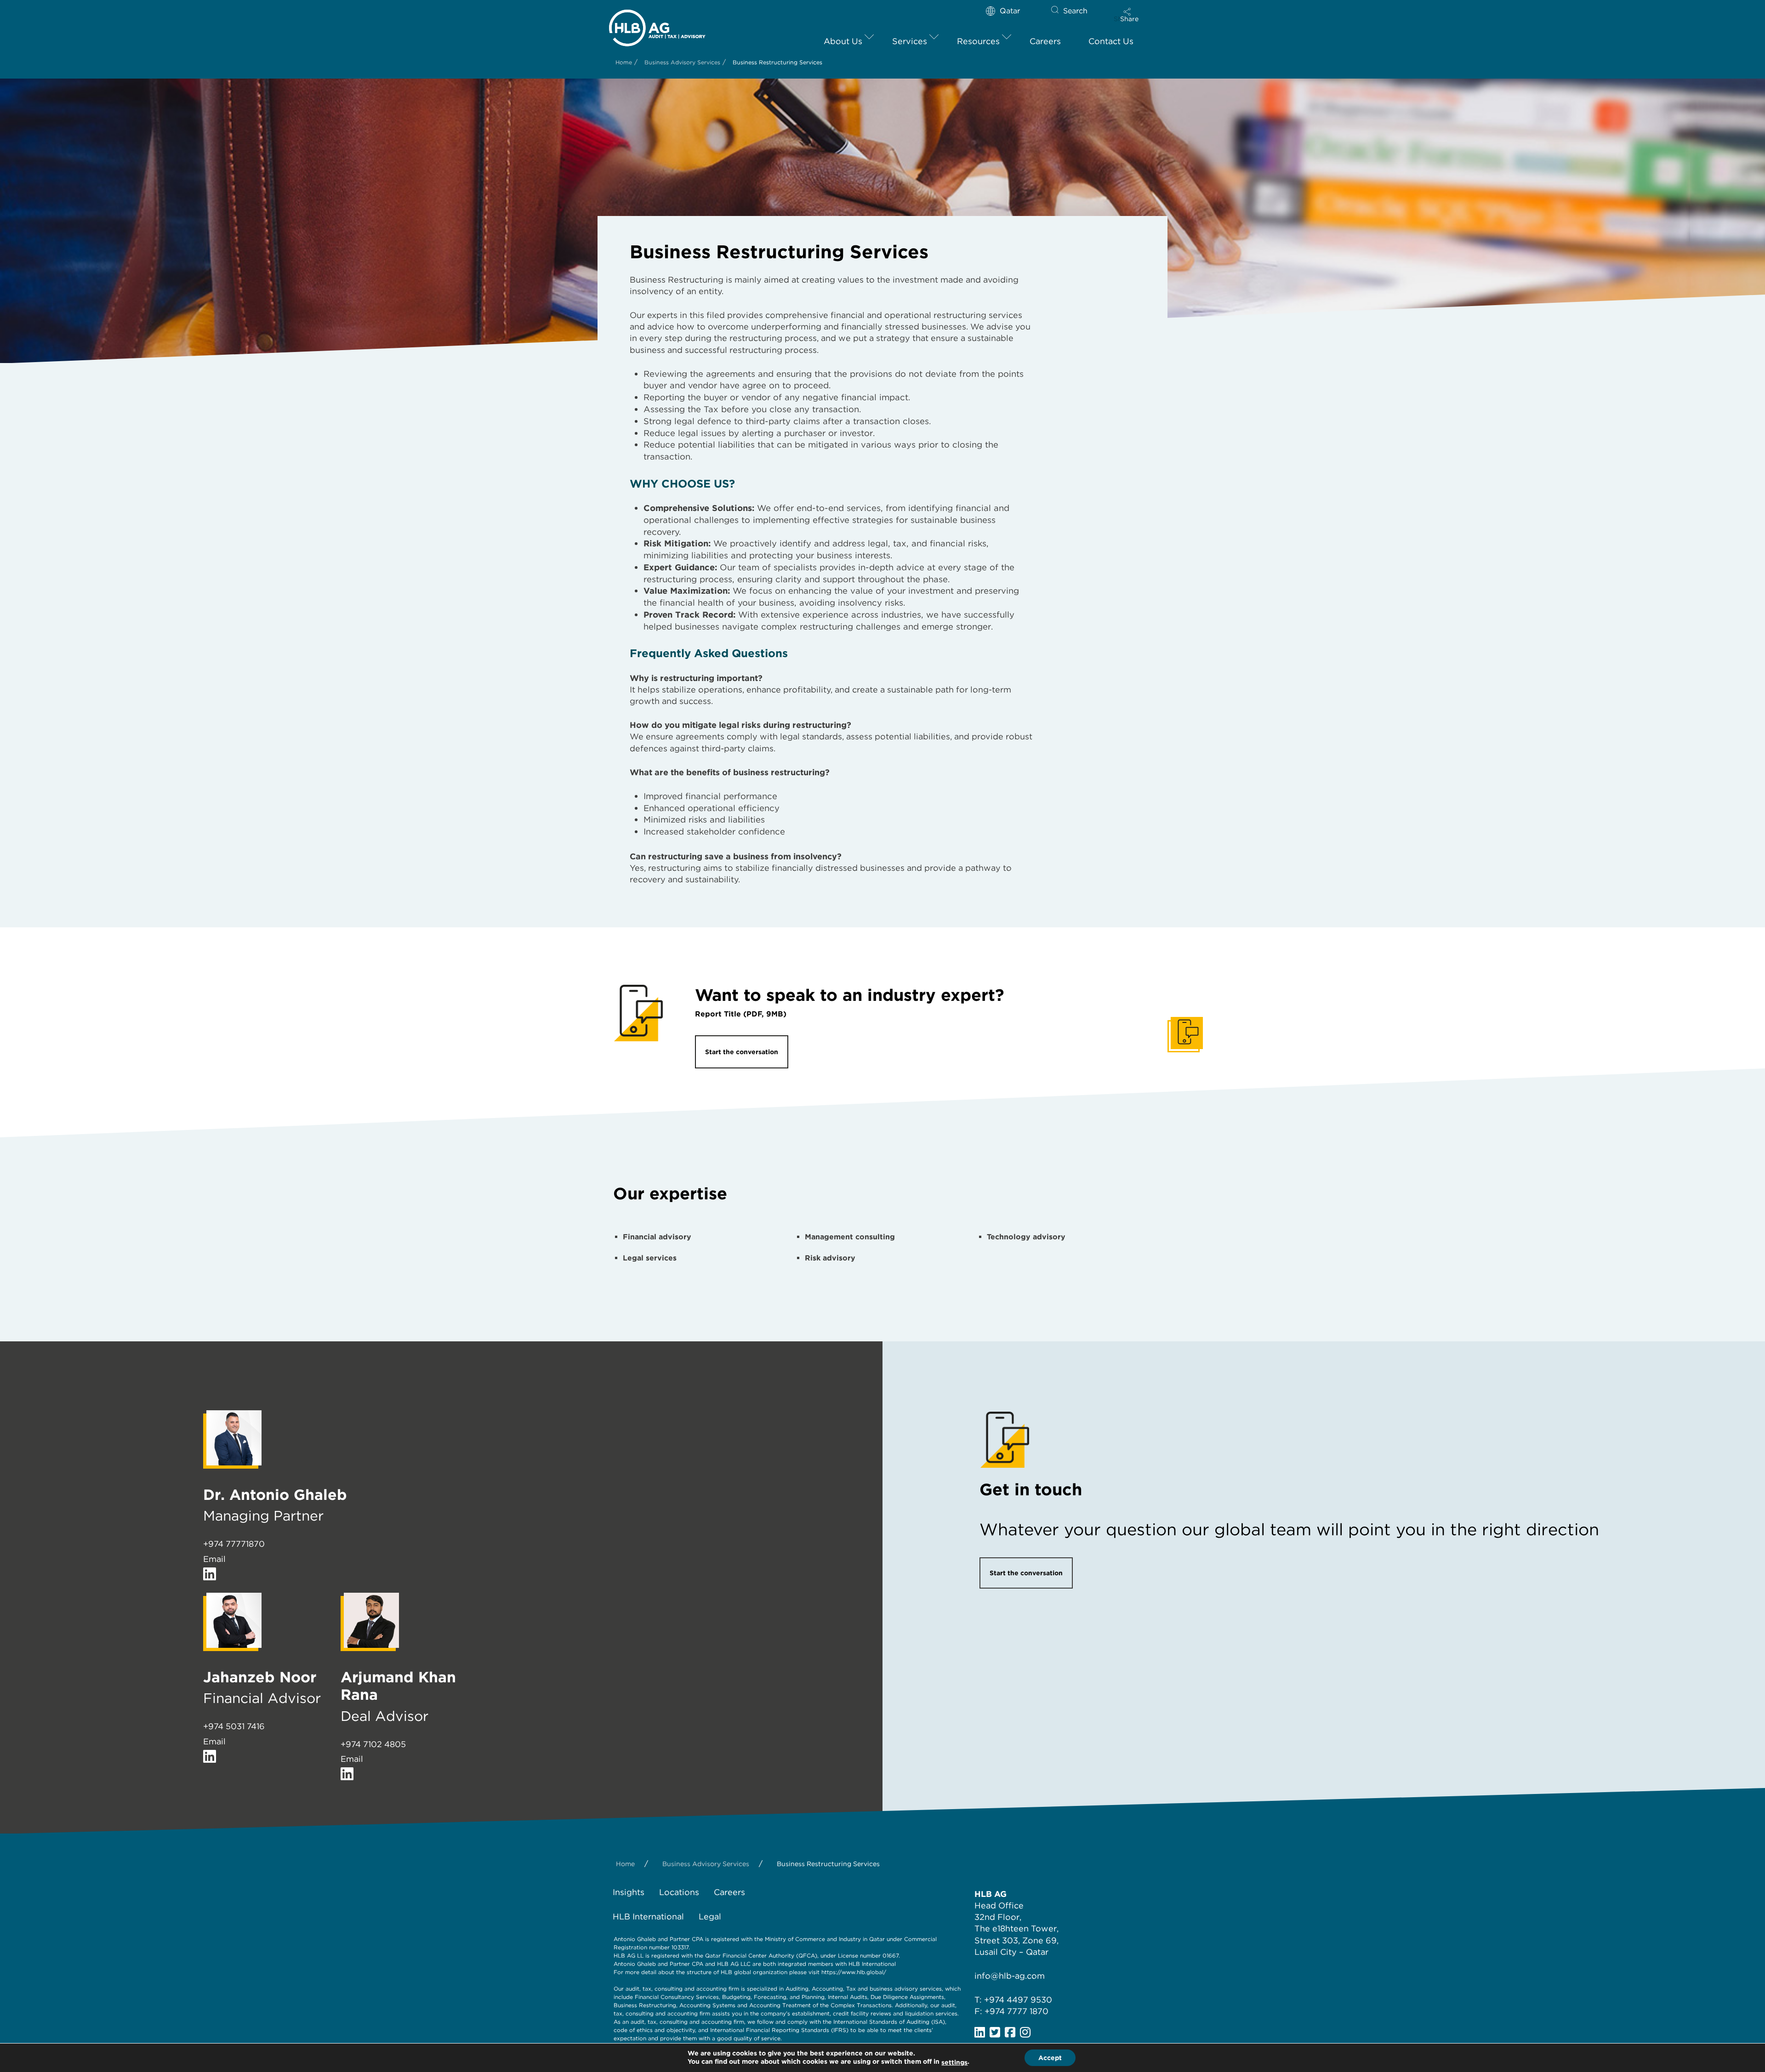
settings (954, 2062)
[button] (1129, 15)
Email (214, 1559)
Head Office (999, 1905)
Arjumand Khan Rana (398, 1686)
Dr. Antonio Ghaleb (275, 1495)
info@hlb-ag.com (1010, 1976)
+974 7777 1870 (1016, 2011)
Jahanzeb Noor (260, 1677)
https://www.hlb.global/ (854, 1972)
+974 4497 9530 (1018, 2000)
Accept (1050, 2058)
